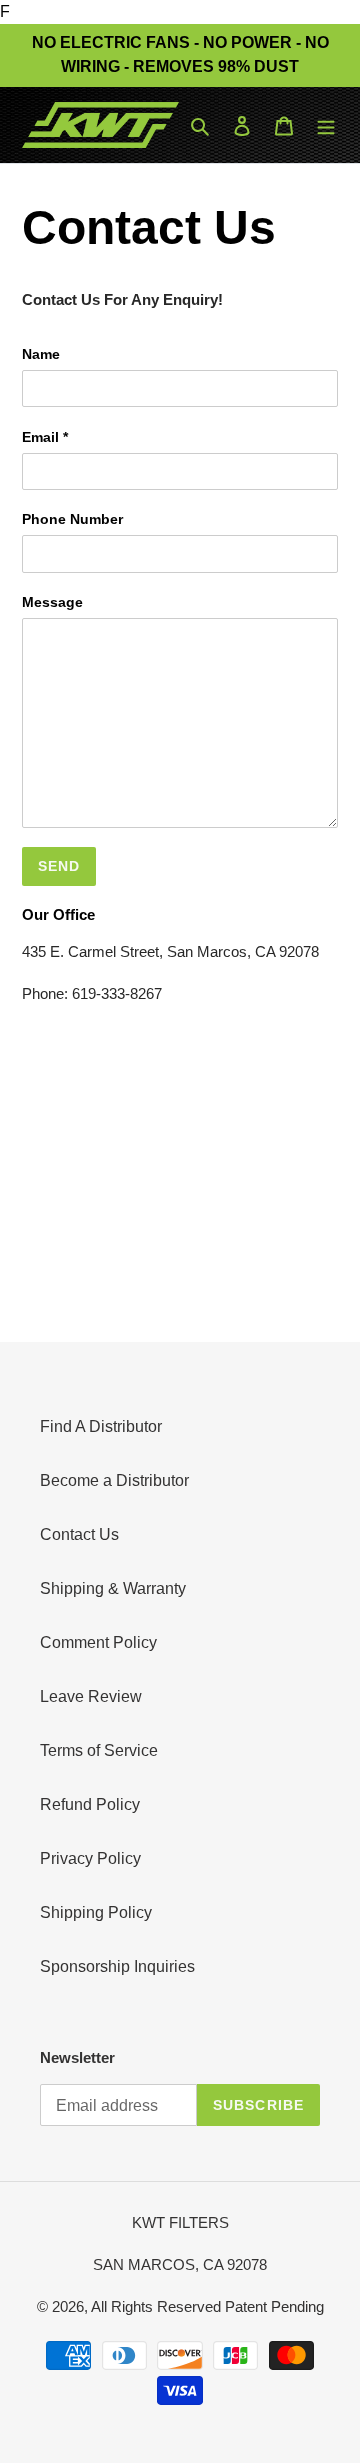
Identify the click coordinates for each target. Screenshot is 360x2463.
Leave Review (91, 1696)
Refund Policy (90, 1804)
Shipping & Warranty (113, 1588)
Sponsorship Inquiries (117, 1966)
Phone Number (72, 519)
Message (52, 602)
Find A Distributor (101, 1426)
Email (45, 437)
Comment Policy (98, 1642)
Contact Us (79, 1534)
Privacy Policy (90, 1858)
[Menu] (326, 125)
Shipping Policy (96, 1912)
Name (41, 354)
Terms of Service (99, 1750)
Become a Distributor (114, 1480)
